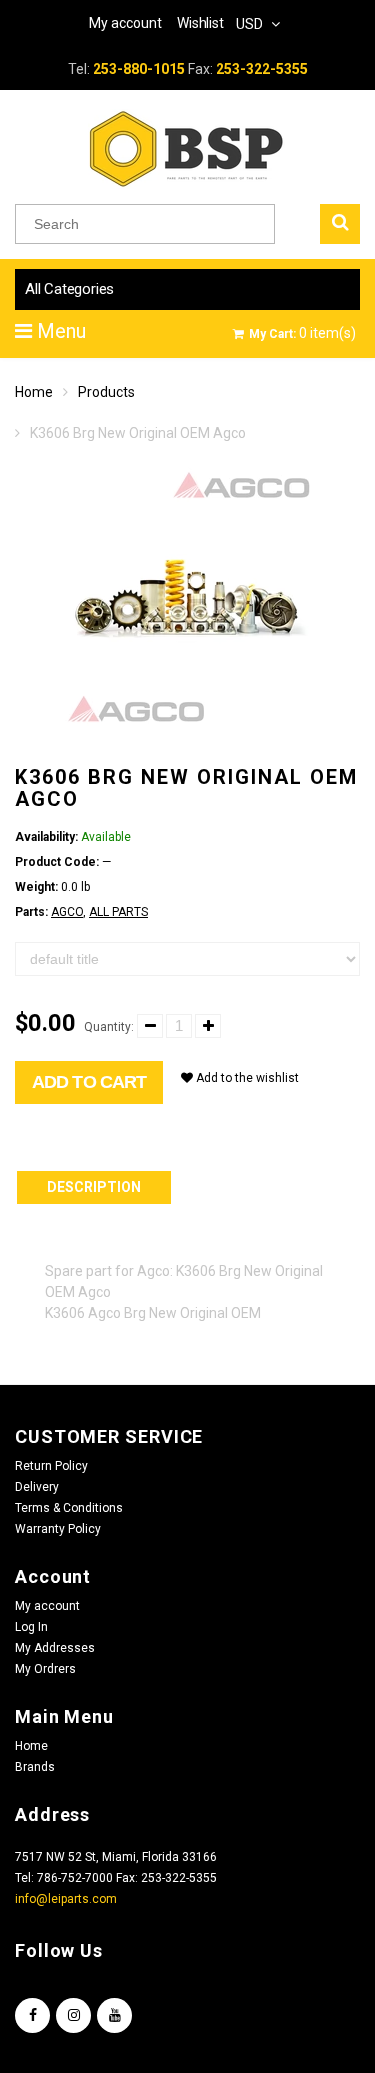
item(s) (302, 333)
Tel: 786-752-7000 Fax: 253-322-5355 (116, 1878)
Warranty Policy (58, 1529)
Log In (31, 1627)
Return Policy (51, 1466)
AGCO (67, 912)
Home (34, 392)
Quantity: (109, 1027)
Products (106, 392)
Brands (35, 1767)
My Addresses (55, 1648)
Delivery (37, 1487)
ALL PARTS (118, 912)
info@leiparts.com (66, 1899)
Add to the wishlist (246, 1078)
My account (47, 1606)
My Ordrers (45, 1669)
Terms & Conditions (69, 1508)
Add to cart (89, 1082)
